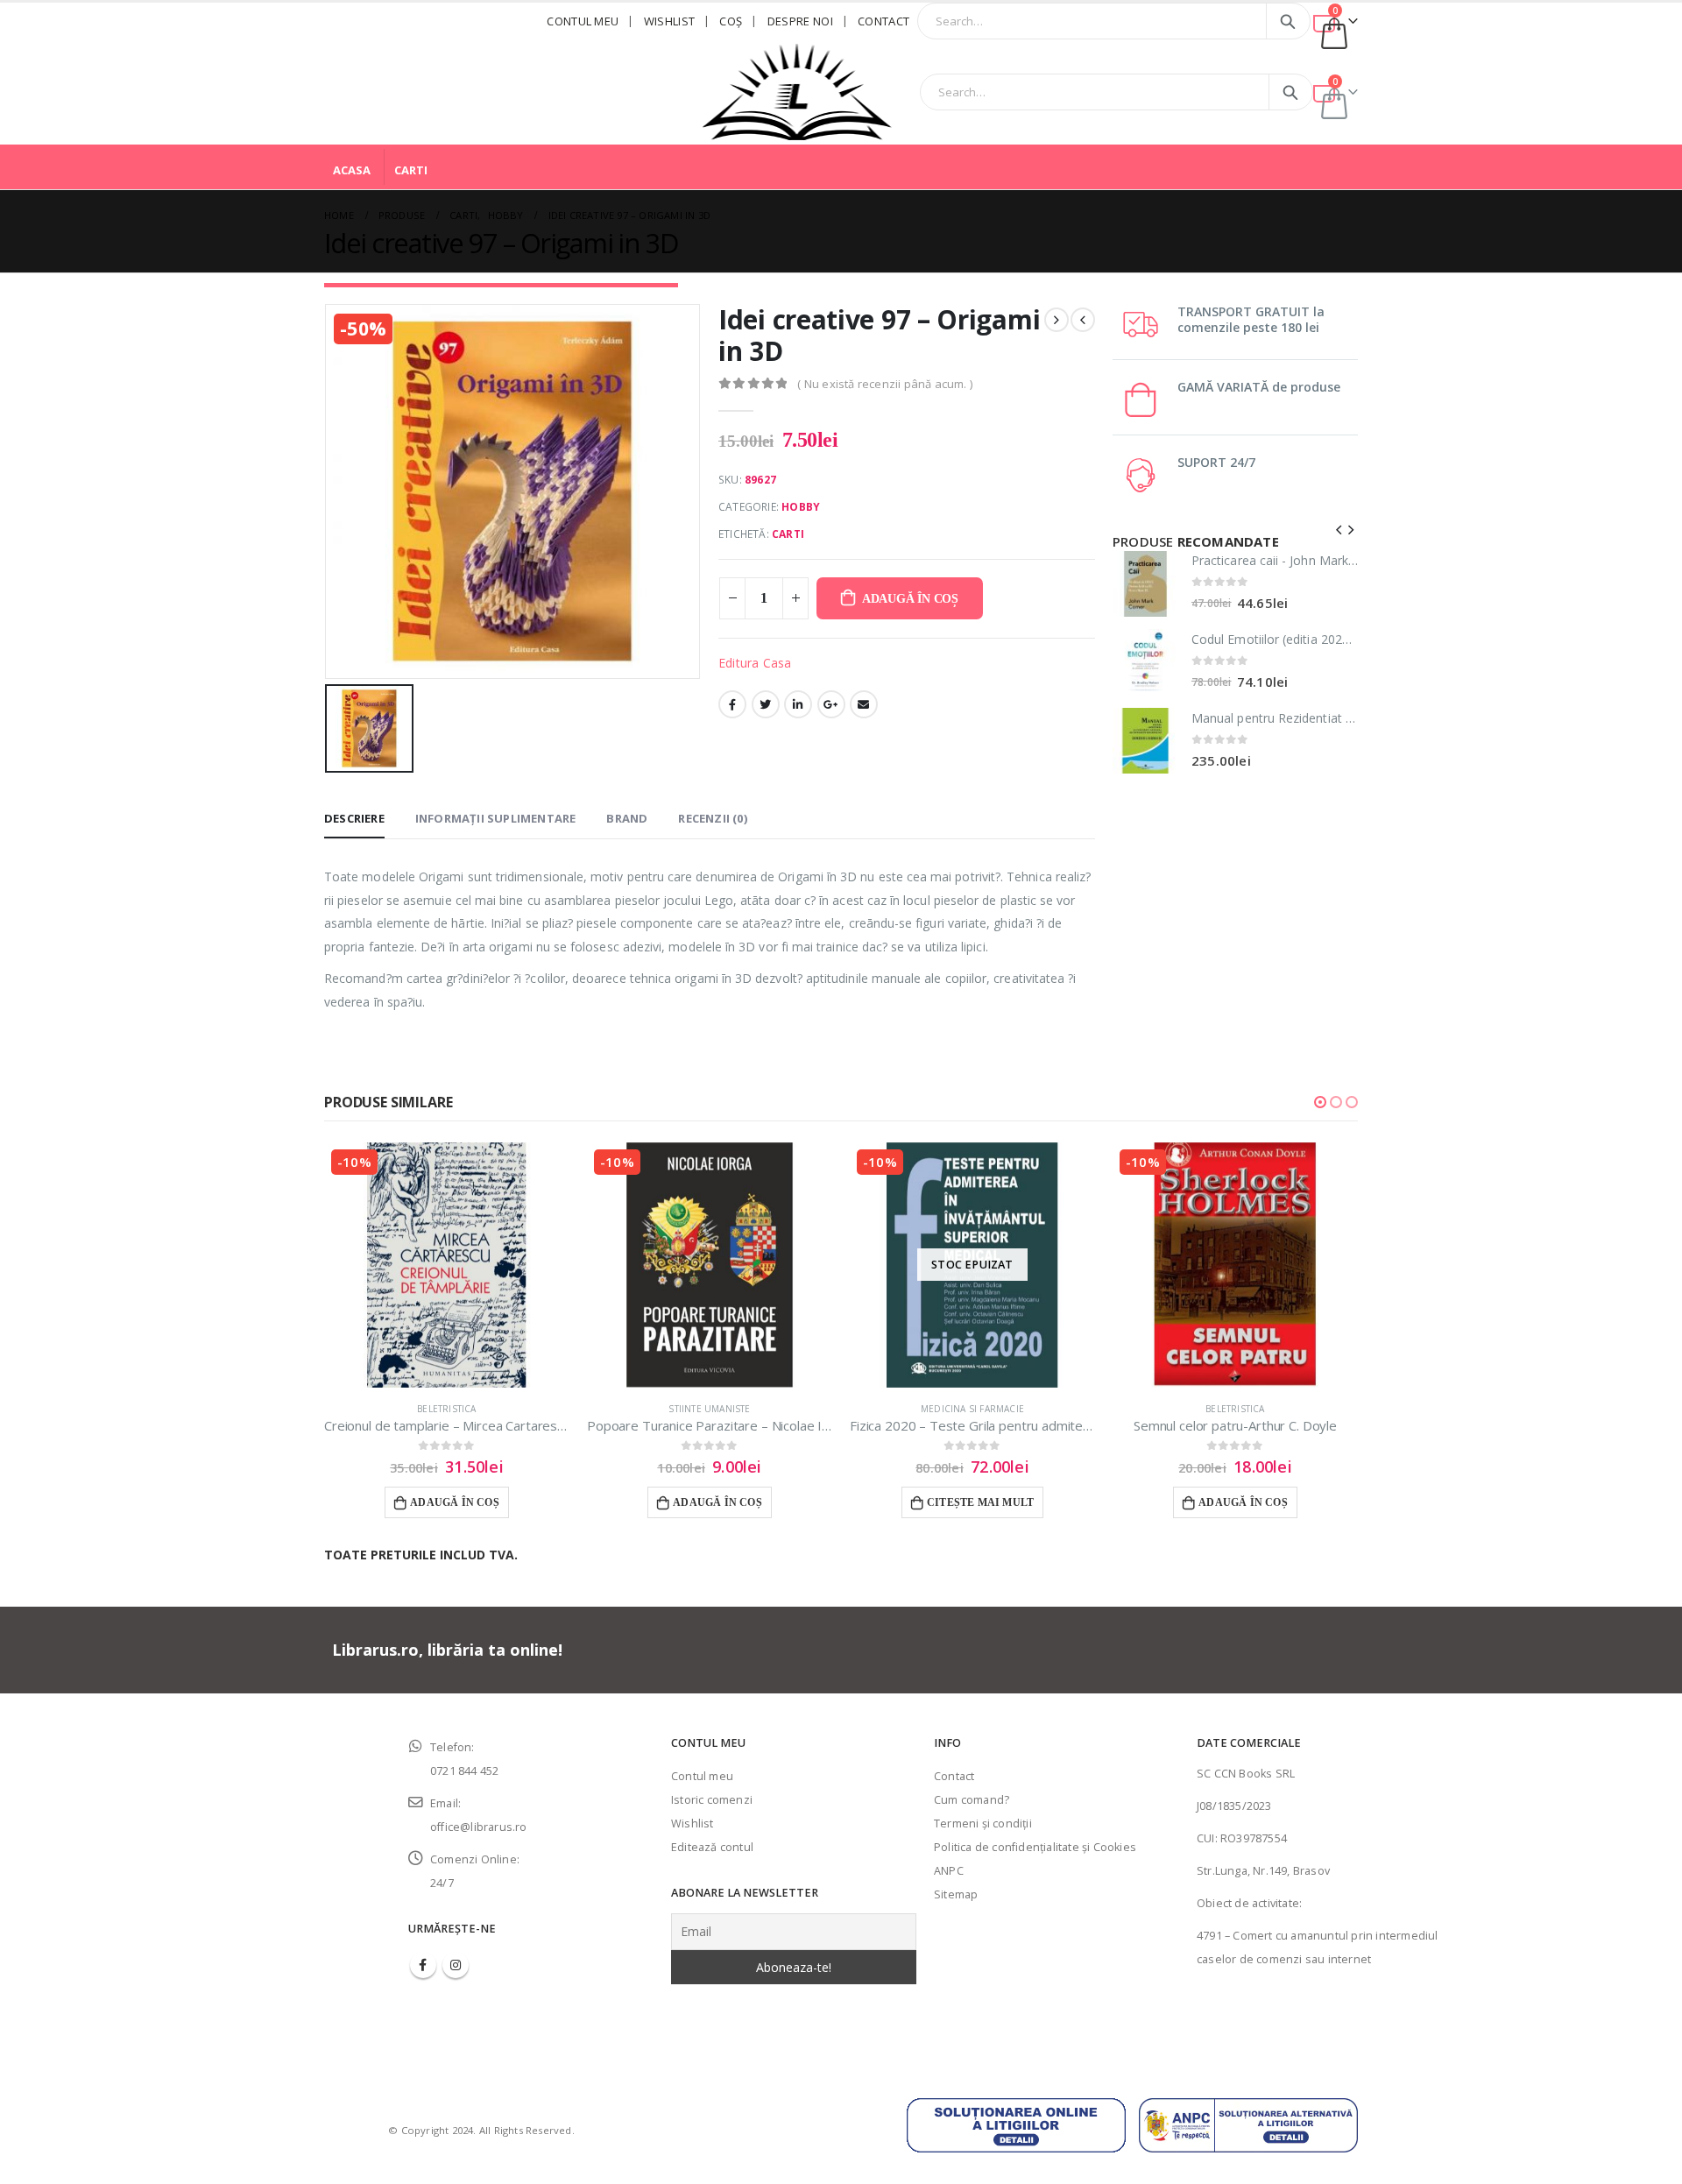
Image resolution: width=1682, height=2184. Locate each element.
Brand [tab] (627, 818)
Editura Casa (755, 663)
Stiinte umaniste (709, 1409)
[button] (1320, 1102)
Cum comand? (972, 1800)
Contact (883, 21)
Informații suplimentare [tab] (496, 818)
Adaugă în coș (910, 599)
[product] (1145, 584)
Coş (731, 21)
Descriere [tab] (354, 818)
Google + (831, 704)
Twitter (766, 704)
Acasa (352, 170)
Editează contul (712, 1847)
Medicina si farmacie (972, 1409)
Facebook (732, 704)
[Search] (1288, 21)
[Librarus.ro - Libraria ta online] (797, 92)
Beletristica (446, 1409)
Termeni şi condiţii (983, 1824)
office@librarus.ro (479, 1827)
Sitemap (956, 1894)
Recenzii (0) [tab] (712, 818)
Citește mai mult (980, 1502)
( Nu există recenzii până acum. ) (885, 384)
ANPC (949, 1871)
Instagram (456, 1965)
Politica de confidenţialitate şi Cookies (1035, 1847)
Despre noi (800, 21)
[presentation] (1339, 528)
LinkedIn (798, 704)
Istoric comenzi (712, 1800)
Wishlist (670, 21)
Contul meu (583, 21)
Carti (411, 170)
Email (864, 704)
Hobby (801, 507)
